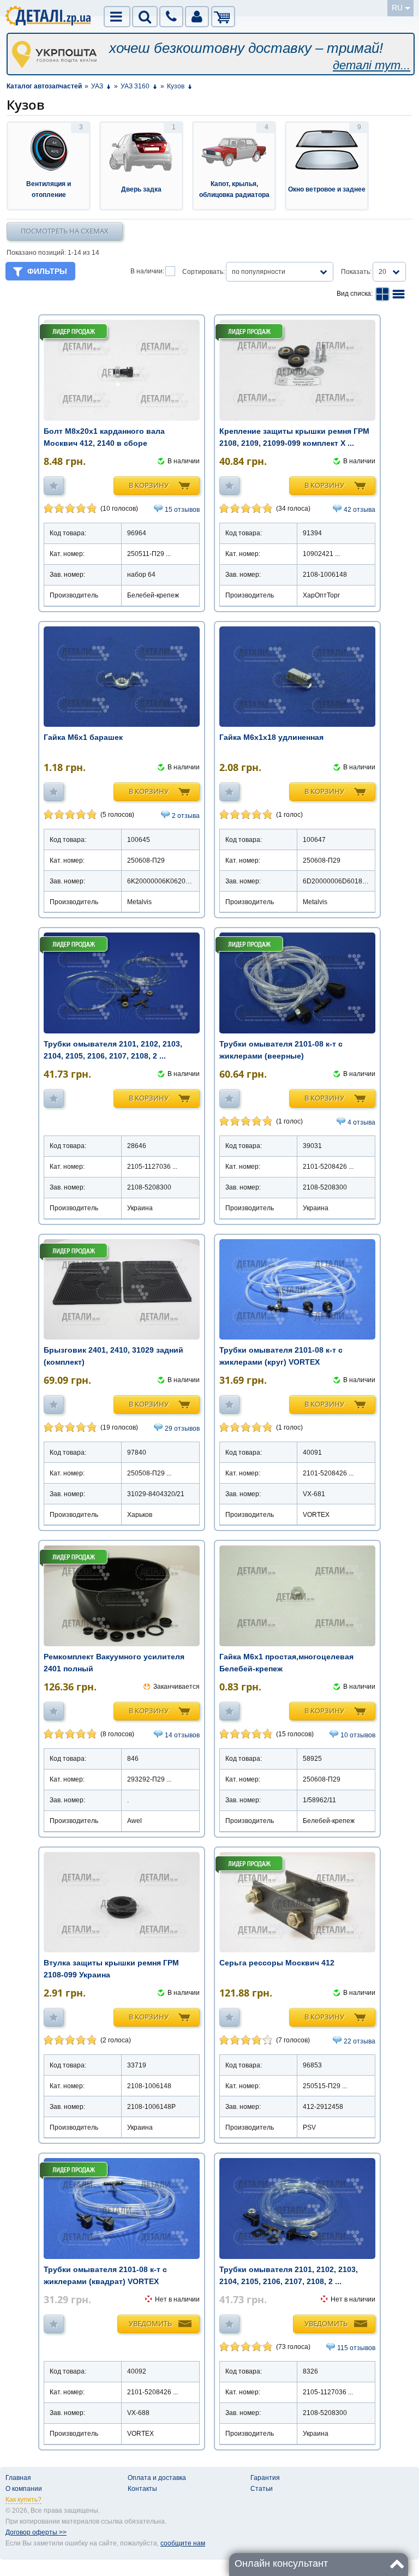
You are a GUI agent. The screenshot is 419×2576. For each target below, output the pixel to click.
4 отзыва (361, 1122)
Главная (18, 2478)
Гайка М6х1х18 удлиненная (271, 737)
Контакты (142, 2489)
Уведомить (150, 2323)
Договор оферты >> (36, 2532)
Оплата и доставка (157, 2478)
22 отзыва (360, 2041)
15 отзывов (182, 510)
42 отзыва (360, 510)
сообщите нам (183, 2543)
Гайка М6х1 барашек (83, 737)
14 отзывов (182, 1735)
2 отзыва (186, 816)
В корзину (149, 485)
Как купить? (23, 2500)
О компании (24, 2489)
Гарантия (265, 2478)
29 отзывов (182, 1429)
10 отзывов (358, 1735)
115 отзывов (356, 2348)
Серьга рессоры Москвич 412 (277, 1963)
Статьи (262, 2489)
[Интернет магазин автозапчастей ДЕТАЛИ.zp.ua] (49, 17)
